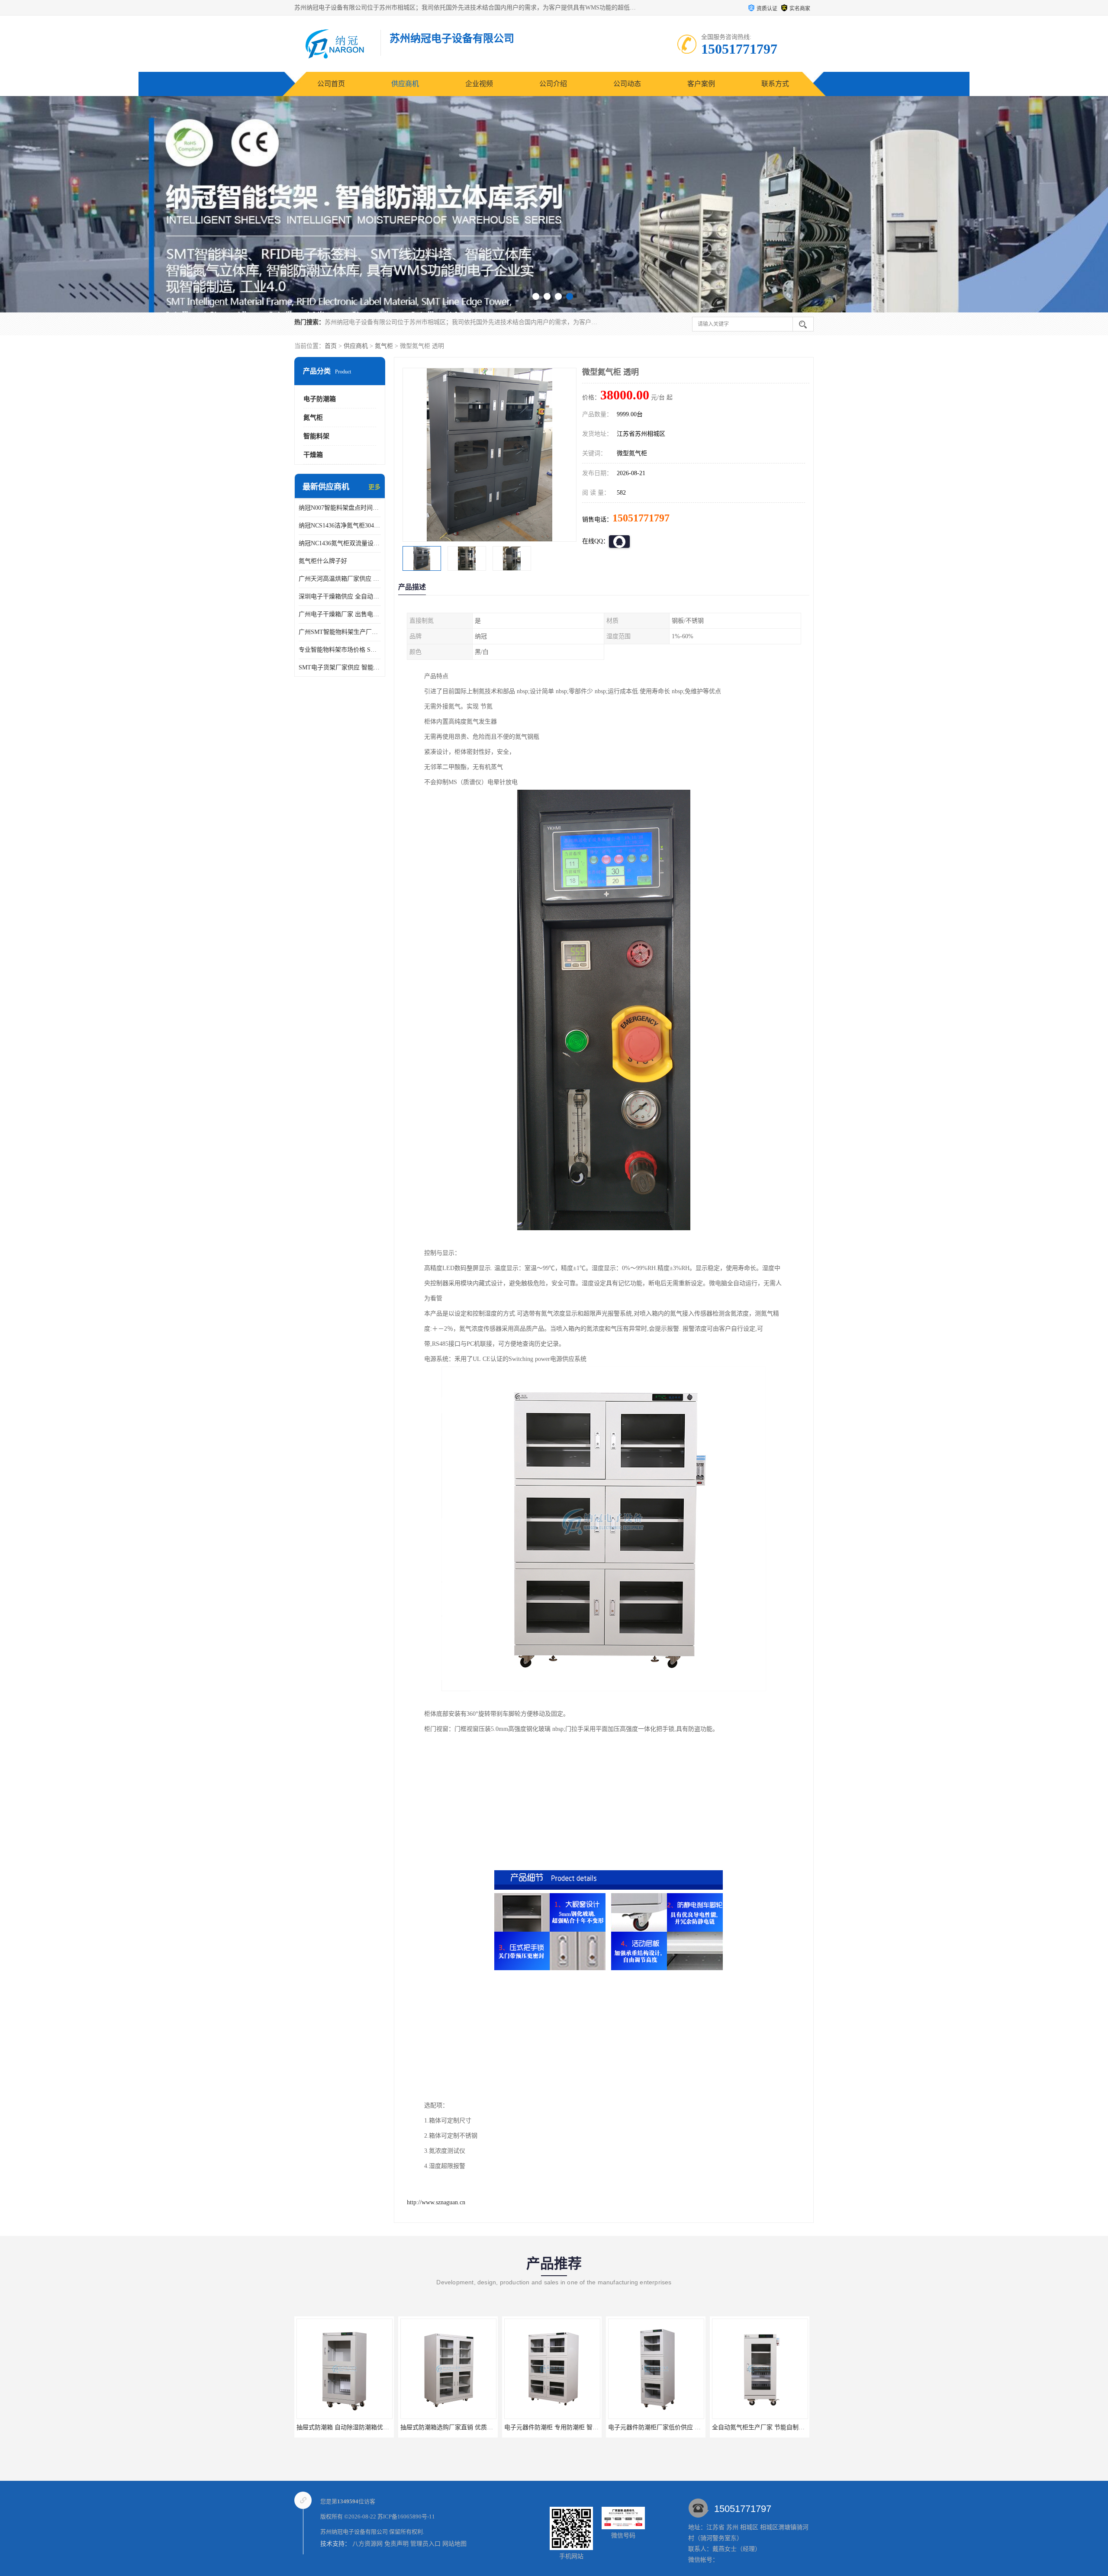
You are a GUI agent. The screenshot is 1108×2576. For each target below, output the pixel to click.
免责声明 (396, 2544)
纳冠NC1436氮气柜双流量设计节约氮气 (340, 543)
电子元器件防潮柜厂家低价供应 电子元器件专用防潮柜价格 (480, 2427)
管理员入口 (425, 2544)
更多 (374, 487)
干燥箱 (313, 455)
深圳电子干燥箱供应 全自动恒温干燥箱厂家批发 (340, 597)
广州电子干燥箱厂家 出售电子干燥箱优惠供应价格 (340, 614)
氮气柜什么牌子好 (323, 561)
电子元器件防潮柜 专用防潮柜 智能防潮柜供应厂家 (365, 2427)
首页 (331, 346)
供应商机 (405, 84)
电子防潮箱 (320, 399)
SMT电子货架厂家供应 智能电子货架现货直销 (340, 667)
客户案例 (701, 84)
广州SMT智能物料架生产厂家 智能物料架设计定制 (340, 632)
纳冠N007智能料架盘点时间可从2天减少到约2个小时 (340, 508)
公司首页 (331, 84)
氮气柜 (384, 346)
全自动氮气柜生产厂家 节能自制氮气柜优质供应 (569, 2427)
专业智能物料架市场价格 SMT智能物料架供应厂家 (340, 650)
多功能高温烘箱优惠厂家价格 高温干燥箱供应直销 (676, 2427)
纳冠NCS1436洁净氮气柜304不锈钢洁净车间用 (340, 526)
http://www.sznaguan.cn (436, 2202)
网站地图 (454, 2544)
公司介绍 (553, 84)
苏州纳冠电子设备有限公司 (354, 2532)
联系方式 (775, 84)
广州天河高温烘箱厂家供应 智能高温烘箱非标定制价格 (340, 579)
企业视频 (479, 84)
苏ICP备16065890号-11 (406, 2517)
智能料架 (316, 436)
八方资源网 (367, 2544)
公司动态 (627, 84)
